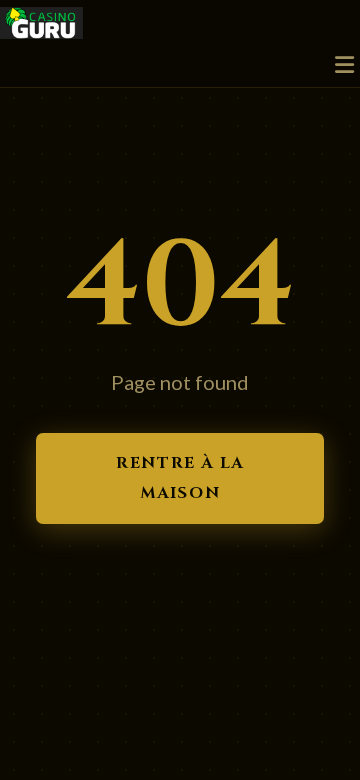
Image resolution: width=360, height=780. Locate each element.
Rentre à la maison (180, 478)
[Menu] (344, 65)
